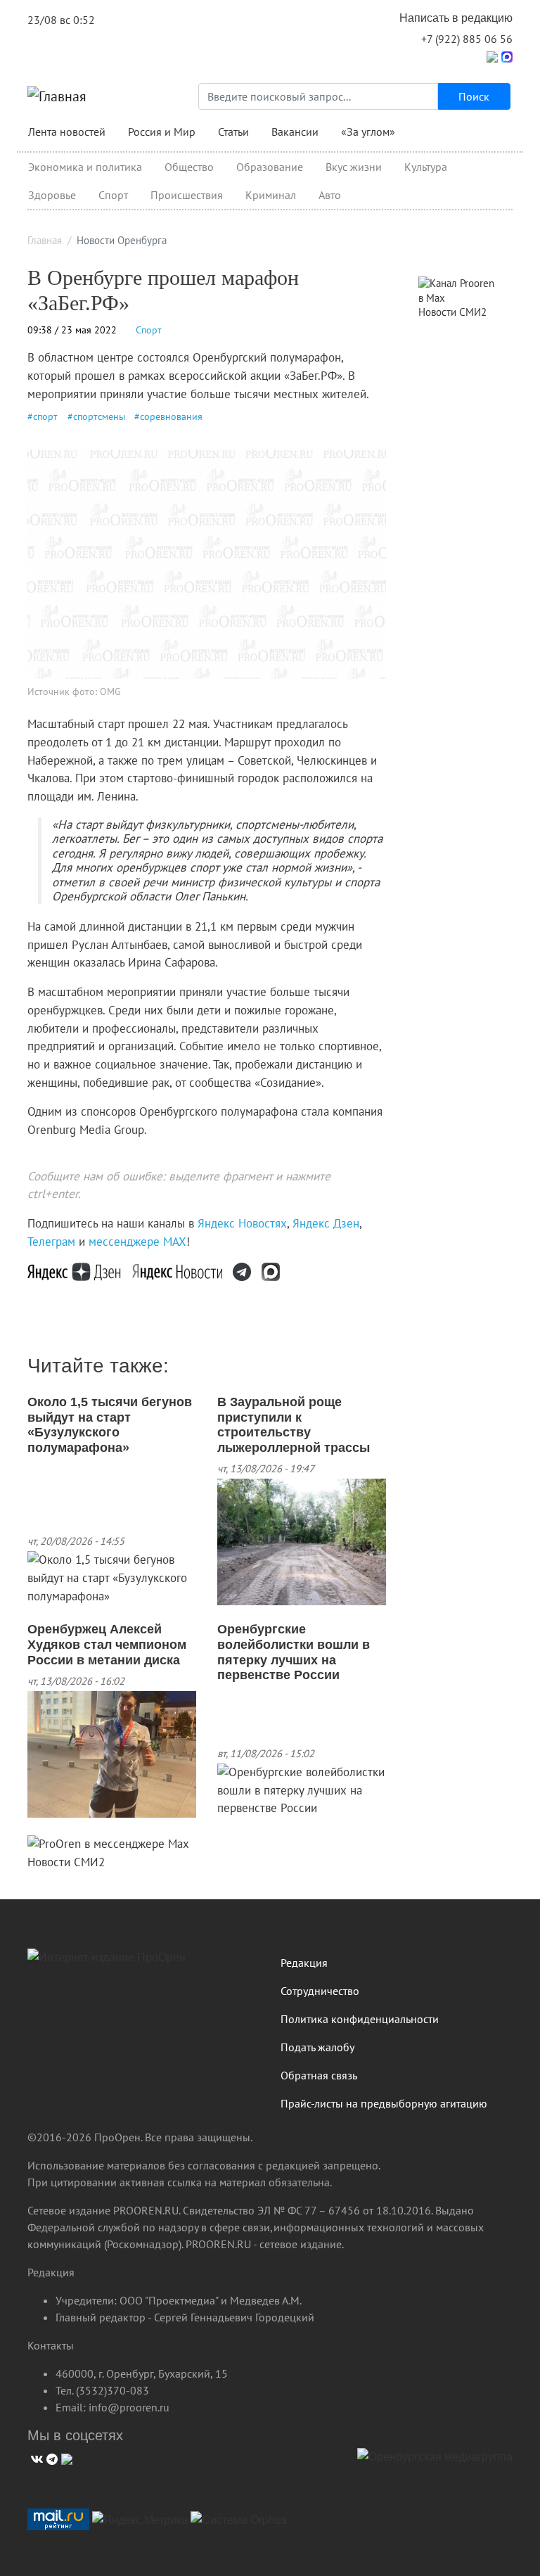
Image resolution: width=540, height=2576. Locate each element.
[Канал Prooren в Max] (460, 290)
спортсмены (99, 416)
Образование (270, 167)
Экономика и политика (85, 167)
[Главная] (57, 96)
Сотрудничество (320, 1991)
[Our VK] (35, 2457)
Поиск (474, 96)
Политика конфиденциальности (360, 2019)
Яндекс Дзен (326, 1223)
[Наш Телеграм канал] (247, 1271)
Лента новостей (67, 132)
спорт (45, 416)
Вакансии (295, 132)
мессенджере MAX (137, 1242)
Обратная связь (319, 2075)
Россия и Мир (162, 132)
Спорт (113, 195)
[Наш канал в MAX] (276, 1271)
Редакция (304, 1963)
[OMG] (435, 2462)
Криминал (271, 195)
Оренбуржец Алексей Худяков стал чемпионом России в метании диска (107, 1644)
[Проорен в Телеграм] (492, 56)
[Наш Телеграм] (50, 2457)
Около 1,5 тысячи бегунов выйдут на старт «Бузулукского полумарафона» (110, 1425)
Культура (426, 167)
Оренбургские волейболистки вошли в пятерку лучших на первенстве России (294, 1652)
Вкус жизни (354, 167)
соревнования (171, 416)
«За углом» (368, 132)
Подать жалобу (317, 2047)
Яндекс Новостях (242, 1223)
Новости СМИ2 (66, 1862)
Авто (330, 195)
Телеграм (51, 1242)
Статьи (233, 132)
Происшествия (187, 195)
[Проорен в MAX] (507, 56)
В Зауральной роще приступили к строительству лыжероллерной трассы (294, 1425)
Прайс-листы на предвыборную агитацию (384, 2103)
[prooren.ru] (143, 1963)
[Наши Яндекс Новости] (182, 1271)
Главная (45, 240)
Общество (189, 167)
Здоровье (52, 195)
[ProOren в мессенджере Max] (108, 1843)
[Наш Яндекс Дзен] (80, 1271)
